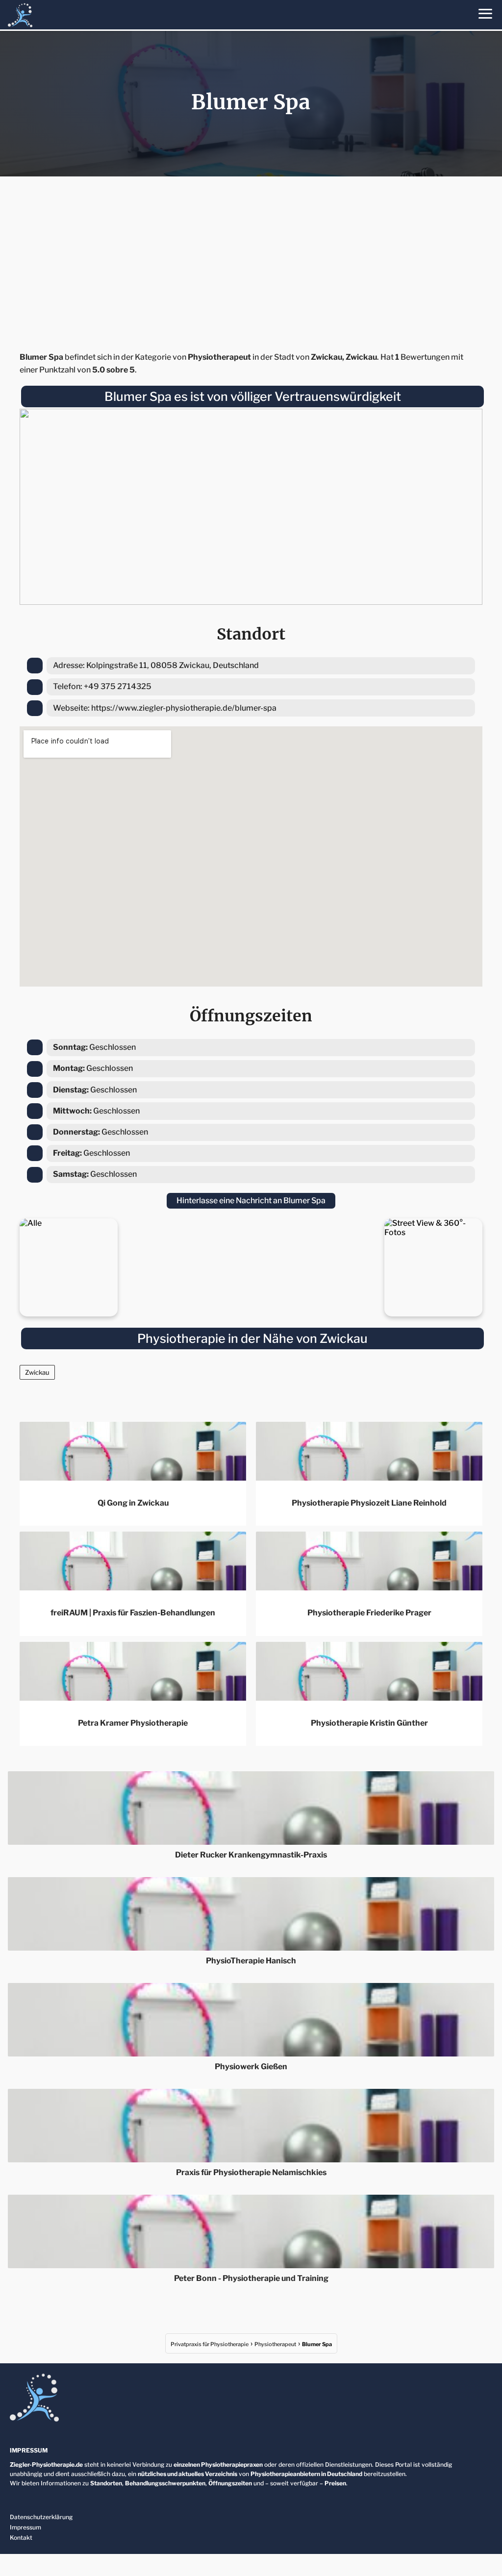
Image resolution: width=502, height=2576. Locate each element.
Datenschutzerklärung (41, 2517)
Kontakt (21, 2538)
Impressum (25, 2527)
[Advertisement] (251, 261)
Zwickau (37, 1372)
